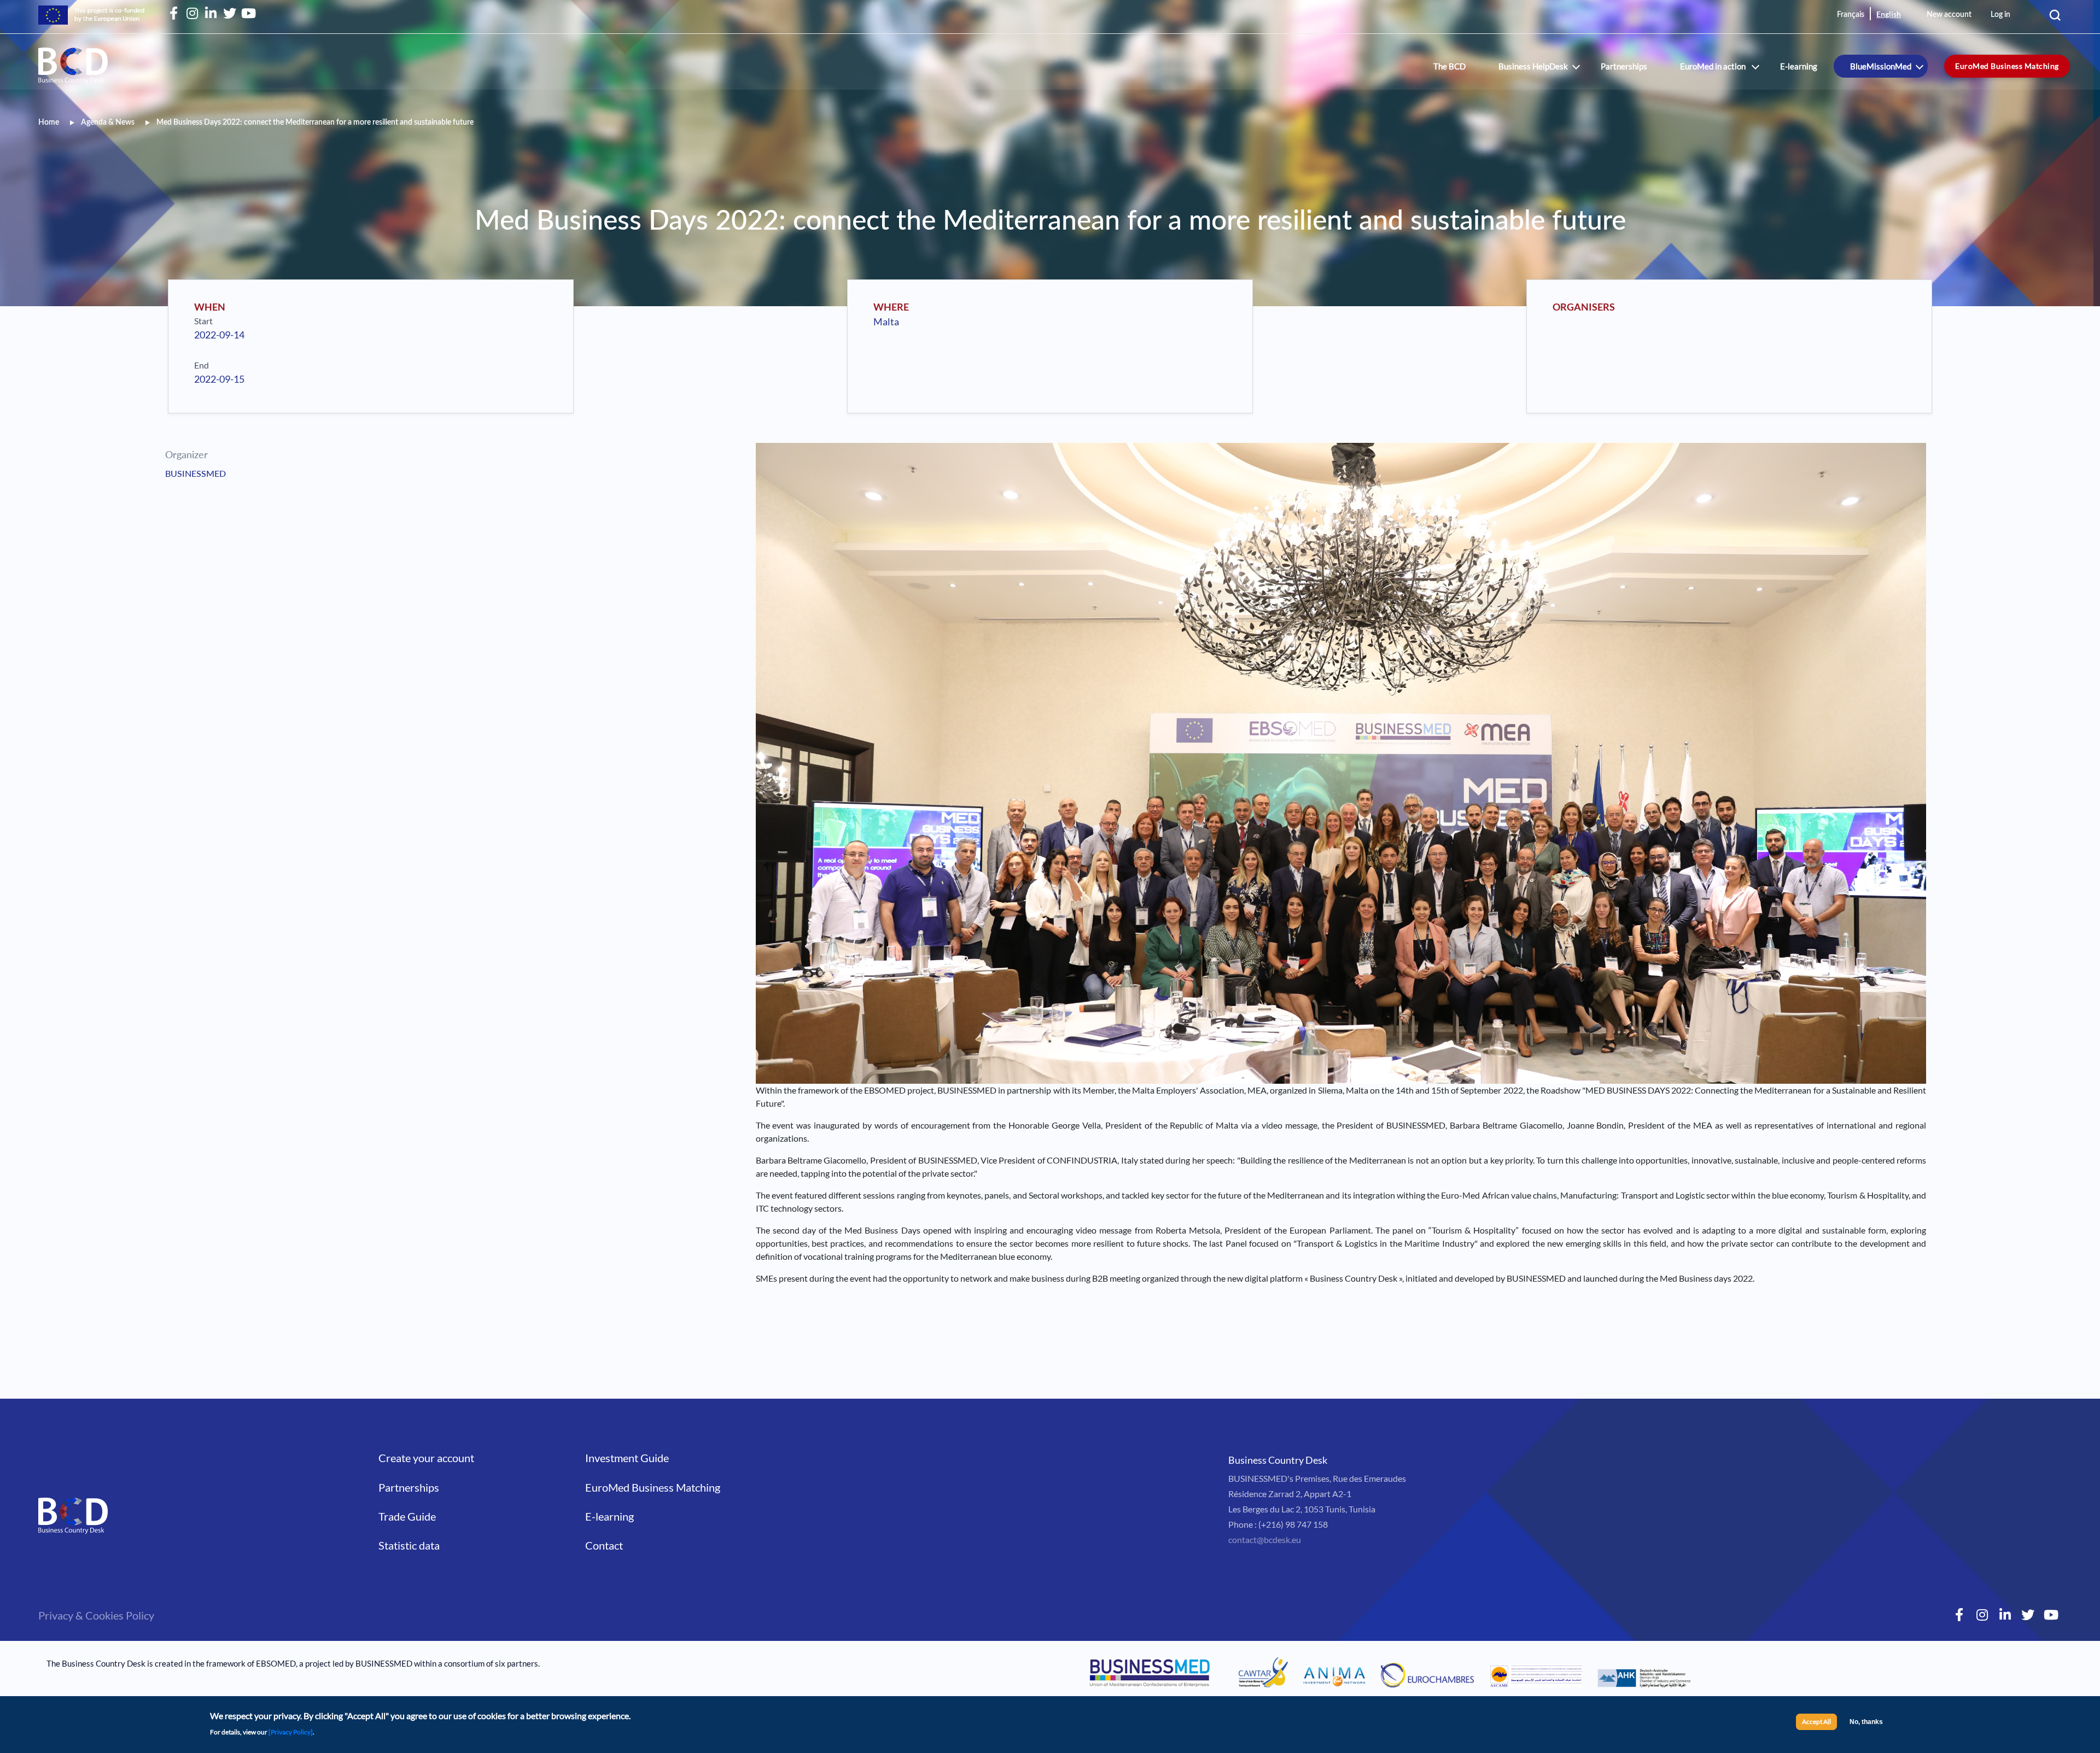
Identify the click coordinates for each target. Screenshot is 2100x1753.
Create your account (426, 1458)
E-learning (1799, 66)
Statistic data (409, 1545)
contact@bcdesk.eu (1265, 1539)
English (1889, 14)
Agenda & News (108, 122)
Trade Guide (407, 1516)
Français (1851, 15)
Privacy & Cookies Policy (96, 1615)
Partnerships (1624, 66)
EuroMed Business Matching (2007, 66)
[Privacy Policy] (291, 1732)
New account (1949, 15)
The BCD (1449, 66)
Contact (604, 1545)
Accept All (1816, 1722)
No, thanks (1866, 1722)
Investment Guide (627, 1458)
